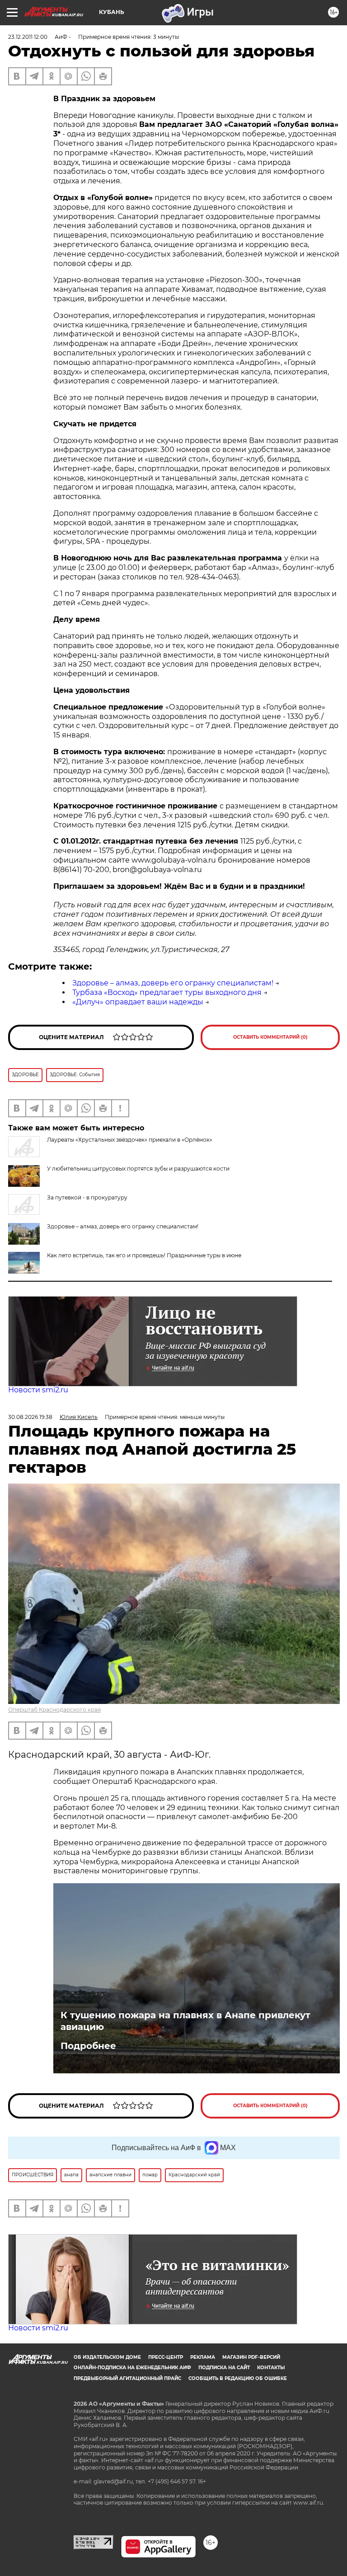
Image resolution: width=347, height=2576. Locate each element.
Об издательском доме (107, 2357)
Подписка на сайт (224, 2368)
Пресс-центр (166, 2357)
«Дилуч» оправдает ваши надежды (138, 1002)
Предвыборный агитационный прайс (127, 2378)
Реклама (203, 2357)
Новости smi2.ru (38, 1390)
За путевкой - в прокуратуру (87, 1197)
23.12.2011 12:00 (28, 37)
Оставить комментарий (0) (270, 1037)
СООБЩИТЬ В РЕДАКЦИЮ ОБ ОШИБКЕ (238, 2378)
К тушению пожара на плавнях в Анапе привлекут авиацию (185, 2021)
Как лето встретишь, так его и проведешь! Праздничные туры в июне (144, 1255)
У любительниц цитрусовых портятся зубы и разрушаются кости (138, 1169)
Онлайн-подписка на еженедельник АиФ (132, 2368)
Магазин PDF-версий (251, 2357)
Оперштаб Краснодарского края (54, 1710)
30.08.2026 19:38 (30, 1417)
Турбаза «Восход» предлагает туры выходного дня (167, 992)
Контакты (271, 2368)
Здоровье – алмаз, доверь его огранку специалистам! (173, 983)
